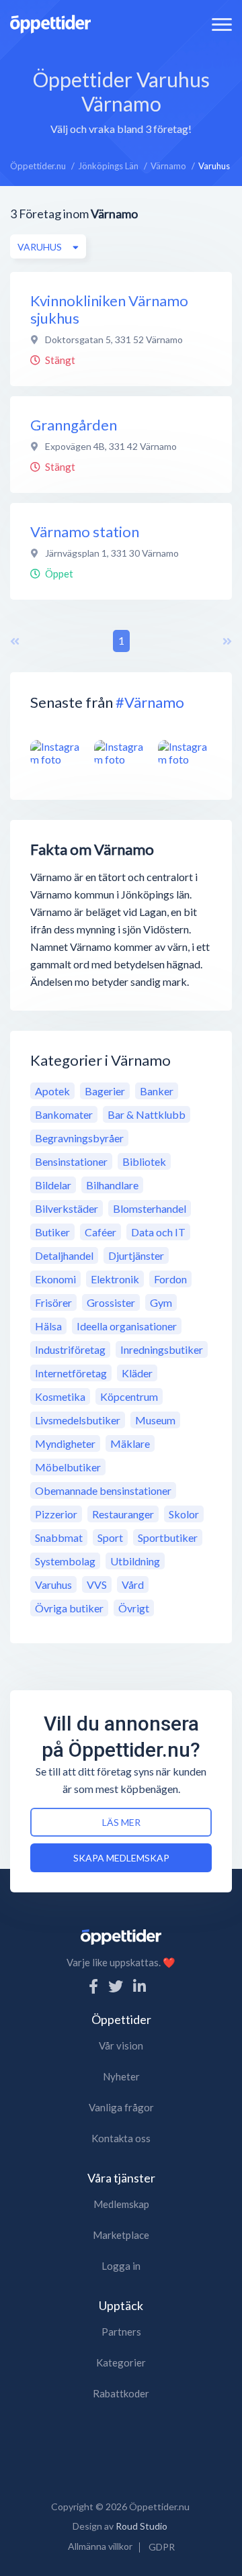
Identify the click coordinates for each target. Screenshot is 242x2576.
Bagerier (105, 1091)
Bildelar (53, 1185)
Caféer (100, 1232)
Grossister (111, 1302)
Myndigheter (65, 1443)
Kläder (137, 1373)
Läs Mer (121, 1822)
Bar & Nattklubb (147, 1114)
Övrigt (134, 1608)
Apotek (52, 1091)
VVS (97, 1584)
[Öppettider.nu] (50, 22)
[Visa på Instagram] (57, 753)
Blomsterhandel (150, 1208)
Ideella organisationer (127, 1326)
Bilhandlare (112, 1185)
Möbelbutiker (68, 1467)
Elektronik (115, 1279)
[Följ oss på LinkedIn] (139, 1986)
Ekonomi (55, 1279)
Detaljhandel (64, 1255)
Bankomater (64, 1114)
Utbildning (135, 1561)
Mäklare (130, 1443)
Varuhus (53, 1584)
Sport (110, 1537)
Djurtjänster (136, 1255)
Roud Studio (142, 2526)
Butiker (52, 1232)
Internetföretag (71, 1373)
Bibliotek (144, 1161)
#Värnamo (150, 702)
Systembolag (65, 1561)
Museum (155, 1420)
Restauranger (123, 1514)
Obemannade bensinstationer (103, 1490)
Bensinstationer (71, 1161)
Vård (133, 1584)
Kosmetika (60, 1396)
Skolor (184, 1514)
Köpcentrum (129, 1396)
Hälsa (48, 1326)
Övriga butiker (69, 1608)
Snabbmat (59, 1537)
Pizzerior (56, 1514)
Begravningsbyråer (79, 1138)
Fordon (170, 1279)
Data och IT (158, 1232)
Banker (157, 1091)
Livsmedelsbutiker (78, 1420)
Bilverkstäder (67, 1208)
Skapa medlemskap (121, 1858)
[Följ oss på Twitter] (116, 1986)
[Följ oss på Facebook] (93, 1986)
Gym (161, 1302)
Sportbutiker (168, 1537)
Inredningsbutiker (162, 1349)
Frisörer (53, 1302)
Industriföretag (70, 1349)
